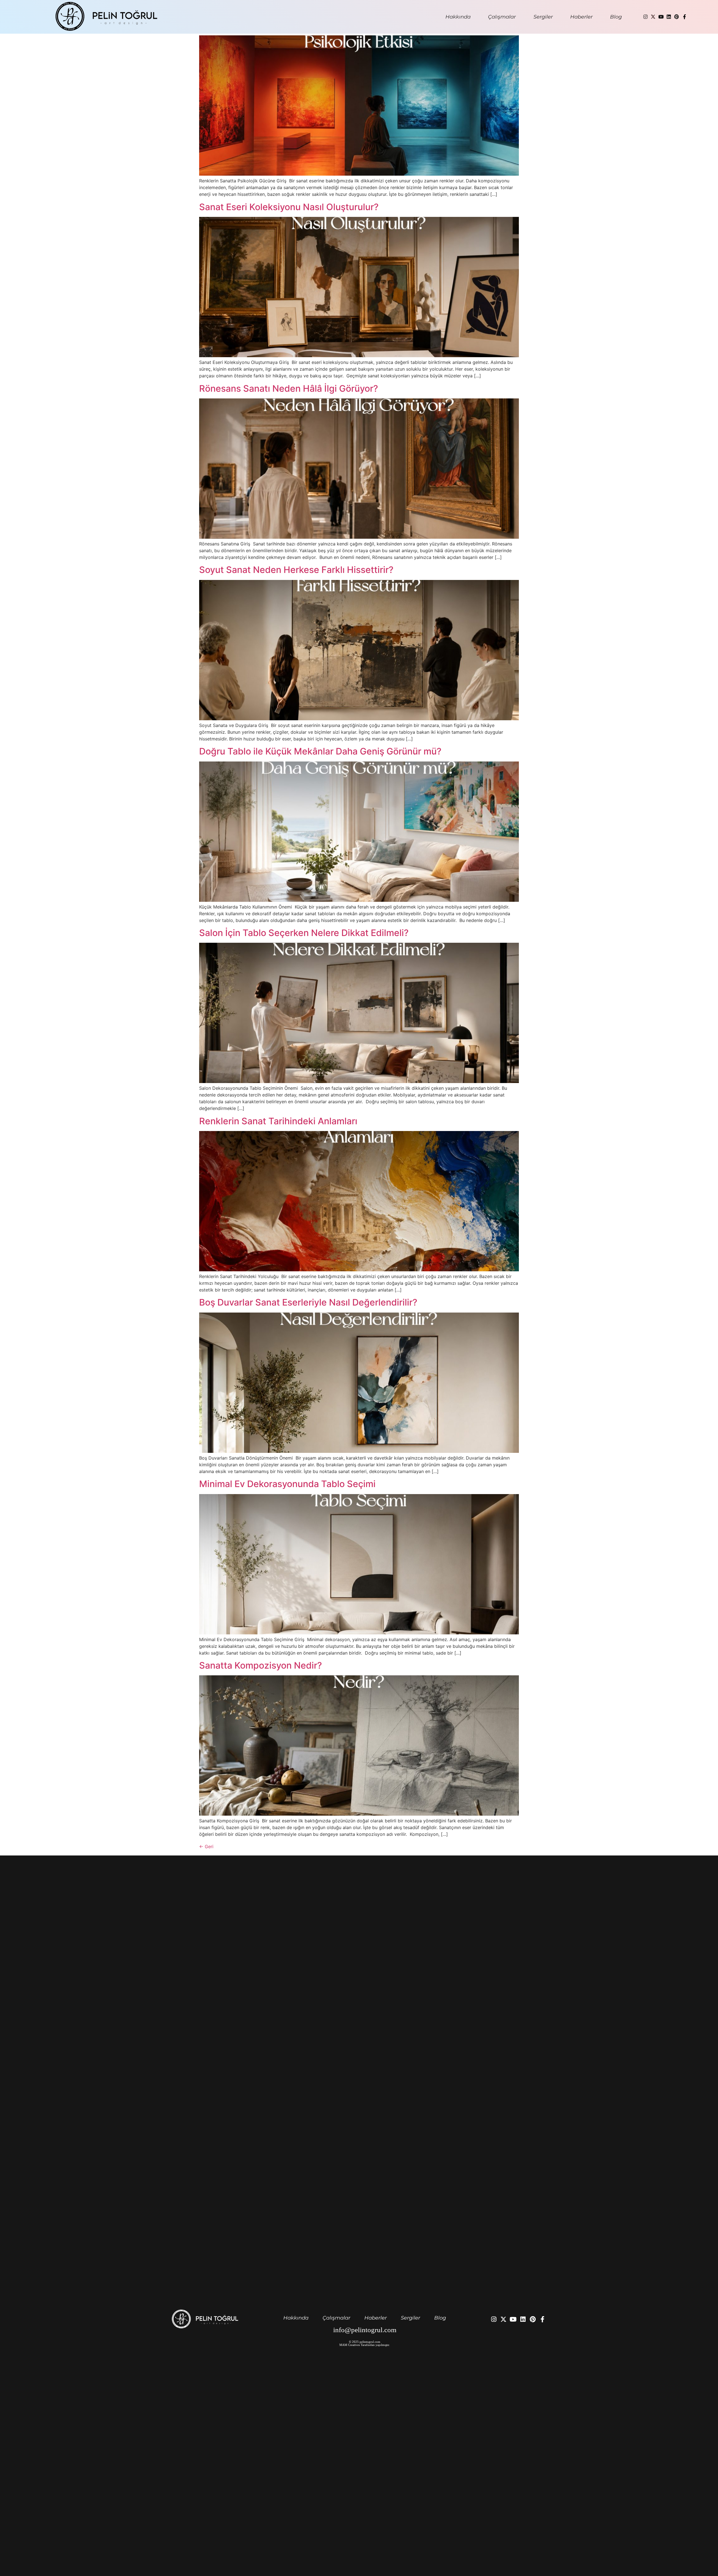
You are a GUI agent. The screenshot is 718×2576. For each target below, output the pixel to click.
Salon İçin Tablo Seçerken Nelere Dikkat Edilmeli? (305, 933)
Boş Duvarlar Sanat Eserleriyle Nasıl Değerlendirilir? (309, 1302)
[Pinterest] (676, 17)
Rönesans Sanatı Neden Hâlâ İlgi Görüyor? (290, 388)
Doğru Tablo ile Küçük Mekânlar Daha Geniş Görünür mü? (321, 751)
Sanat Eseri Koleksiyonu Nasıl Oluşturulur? (290, 207)
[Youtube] (661, 17)
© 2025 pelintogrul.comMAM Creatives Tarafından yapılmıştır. (365, 2343)
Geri (206, 1846)
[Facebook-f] (684, 17)
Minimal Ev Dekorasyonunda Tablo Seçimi (288, 1484)
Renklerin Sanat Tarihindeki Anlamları (279, 1121)
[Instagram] (645, 17)
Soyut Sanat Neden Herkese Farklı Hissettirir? (297, 570)
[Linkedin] (669, 17)
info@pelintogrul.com (365, 2330)
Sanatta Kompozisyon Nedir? (262, 1665)
